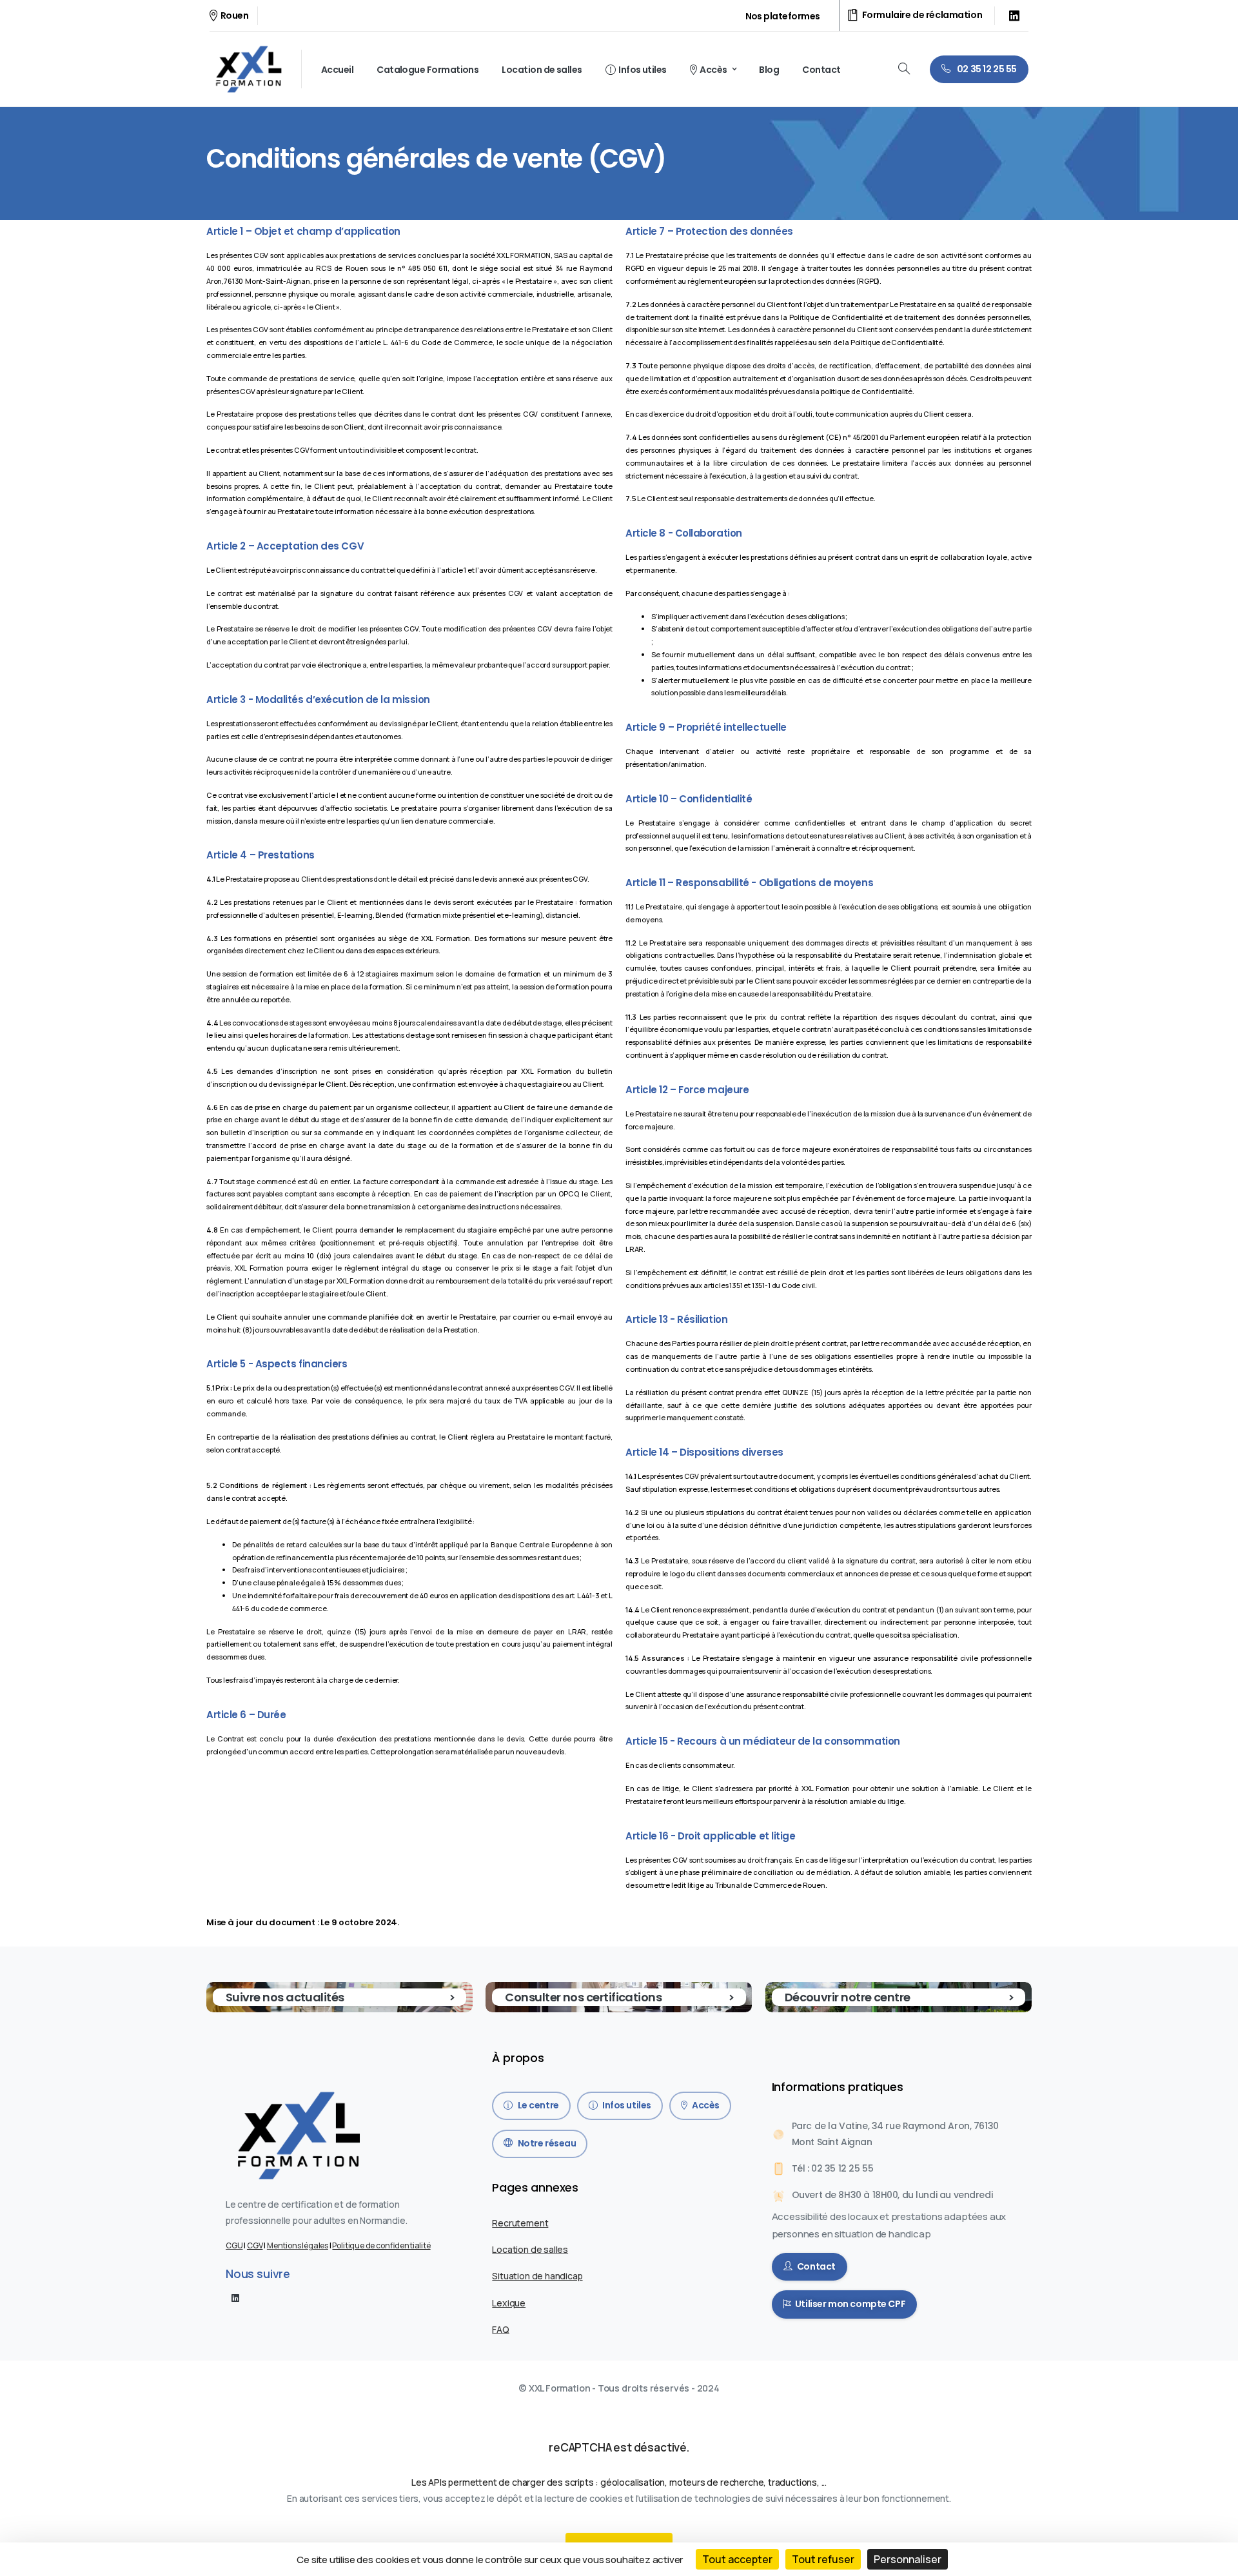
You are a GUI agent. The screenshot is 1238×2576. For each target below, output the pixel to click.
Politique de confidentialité (381, 2245)
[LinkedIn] (1014, 15)
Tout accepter (737, 2559)
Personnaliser (908, 2559)
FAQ (500, 2329)
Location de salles (530, 2249)
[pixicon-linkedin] (235, 2297)
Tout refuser (823, 2559)
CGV (255, 2245)
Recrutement (520, 2223)
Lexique (509, 2303)
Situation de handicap (537, 2276)
